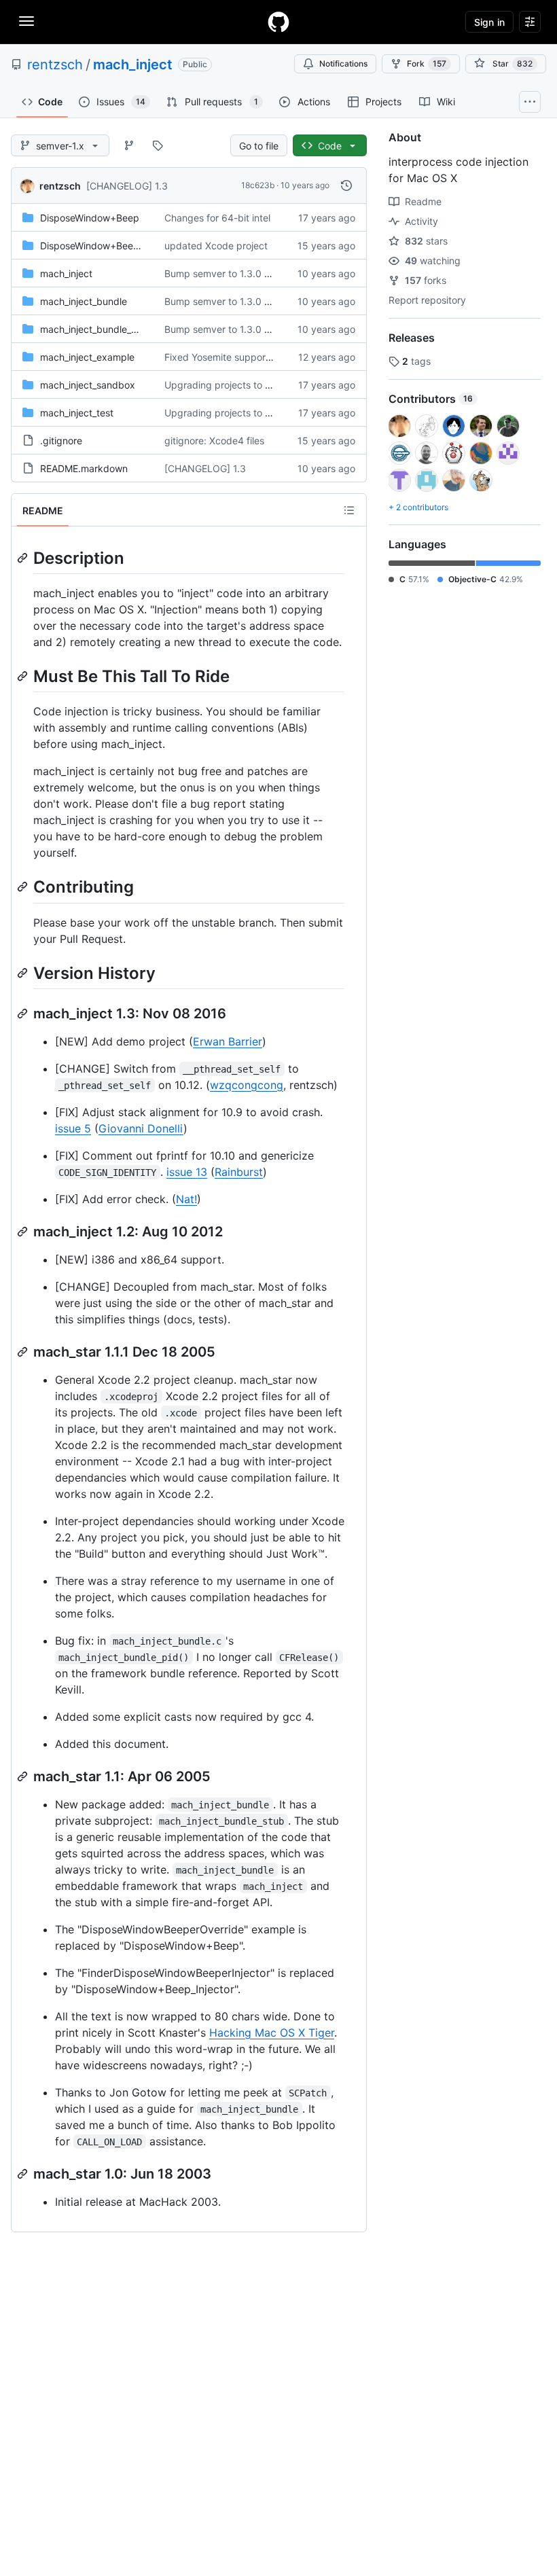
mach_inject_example (87, 357)
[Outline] (349, 510)
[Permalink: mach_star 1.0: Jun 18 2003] (24, 2174)
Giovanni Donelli (141, 1128)
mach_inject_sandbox (88, 385)
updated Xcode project (216, 246)
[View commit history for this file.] (346, 185)
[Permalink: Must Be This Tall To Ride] (24, 676)
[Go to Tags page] (158, 145)
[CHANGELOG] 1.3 (127, 186)
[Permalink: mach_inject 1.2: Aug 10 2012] (24, 1232)
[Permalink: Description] (24, 558)
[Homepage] (278, 22)
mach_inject (133, 65)
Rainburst (239, 1172)
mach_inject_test (77, 413)
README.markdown (84, 468)
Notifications (343, 64)
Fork (427, 64)
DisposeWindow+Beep (90, 218)
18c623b (258, 185)
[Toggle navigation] (26, 21)
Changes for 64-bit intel (217, 218)
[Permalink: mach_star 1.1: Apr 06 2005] (24, 1776)
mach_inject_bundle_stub (95, 329)
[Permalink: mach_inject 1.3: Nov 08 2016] (24, 1014)
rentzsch (55, 65)
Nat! (186, 1199)
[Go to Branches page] (129, 145)
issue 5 (73, 1128)
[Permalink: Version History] (24, 973)
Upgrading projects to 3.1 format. (238, 385)
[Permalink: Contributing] (24, 887)
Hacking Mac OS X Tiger (272, 2033)
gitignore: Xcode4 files (214, 441)
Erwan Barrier (228, 1041)
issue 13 (187, 1172)
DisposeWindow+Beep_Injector (108, 246)
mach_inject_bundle (84, 301)
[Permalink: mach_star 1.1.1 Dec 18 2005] (24, 1352)
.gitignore (61, 441)
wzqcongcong (247, 1085)
